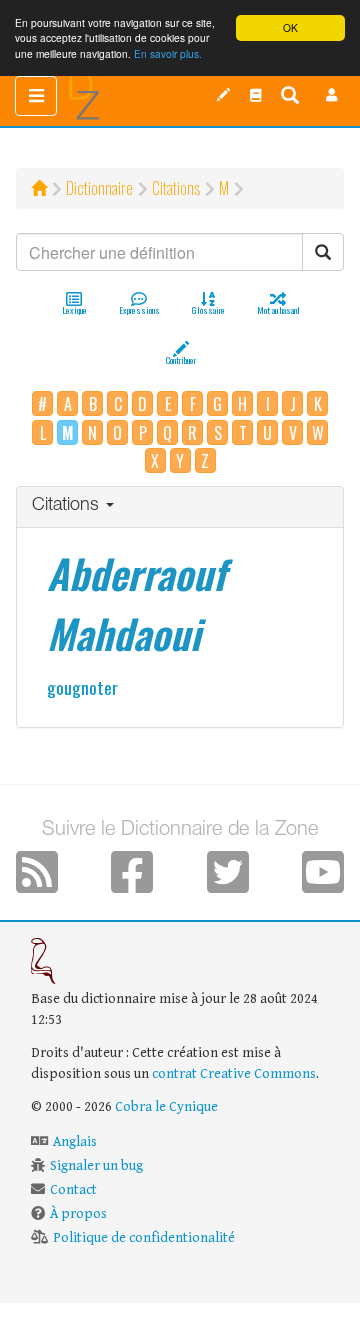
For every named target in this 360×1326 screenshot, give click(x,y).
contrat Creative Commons (234, 1074)
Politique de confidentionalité (144, 1238)
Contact (73, 1190)
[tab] (180, 507)
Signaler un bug (96, 1166)
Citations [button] (68, 506)
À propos (78, 1214)
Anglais (75, 1142)
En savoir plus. (168, 53)
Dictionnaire (99, 188)
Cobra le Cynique (166, 1107)
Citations (176, 188)
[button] (332, 95)
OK (290, 27)
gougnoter (82, 687)
